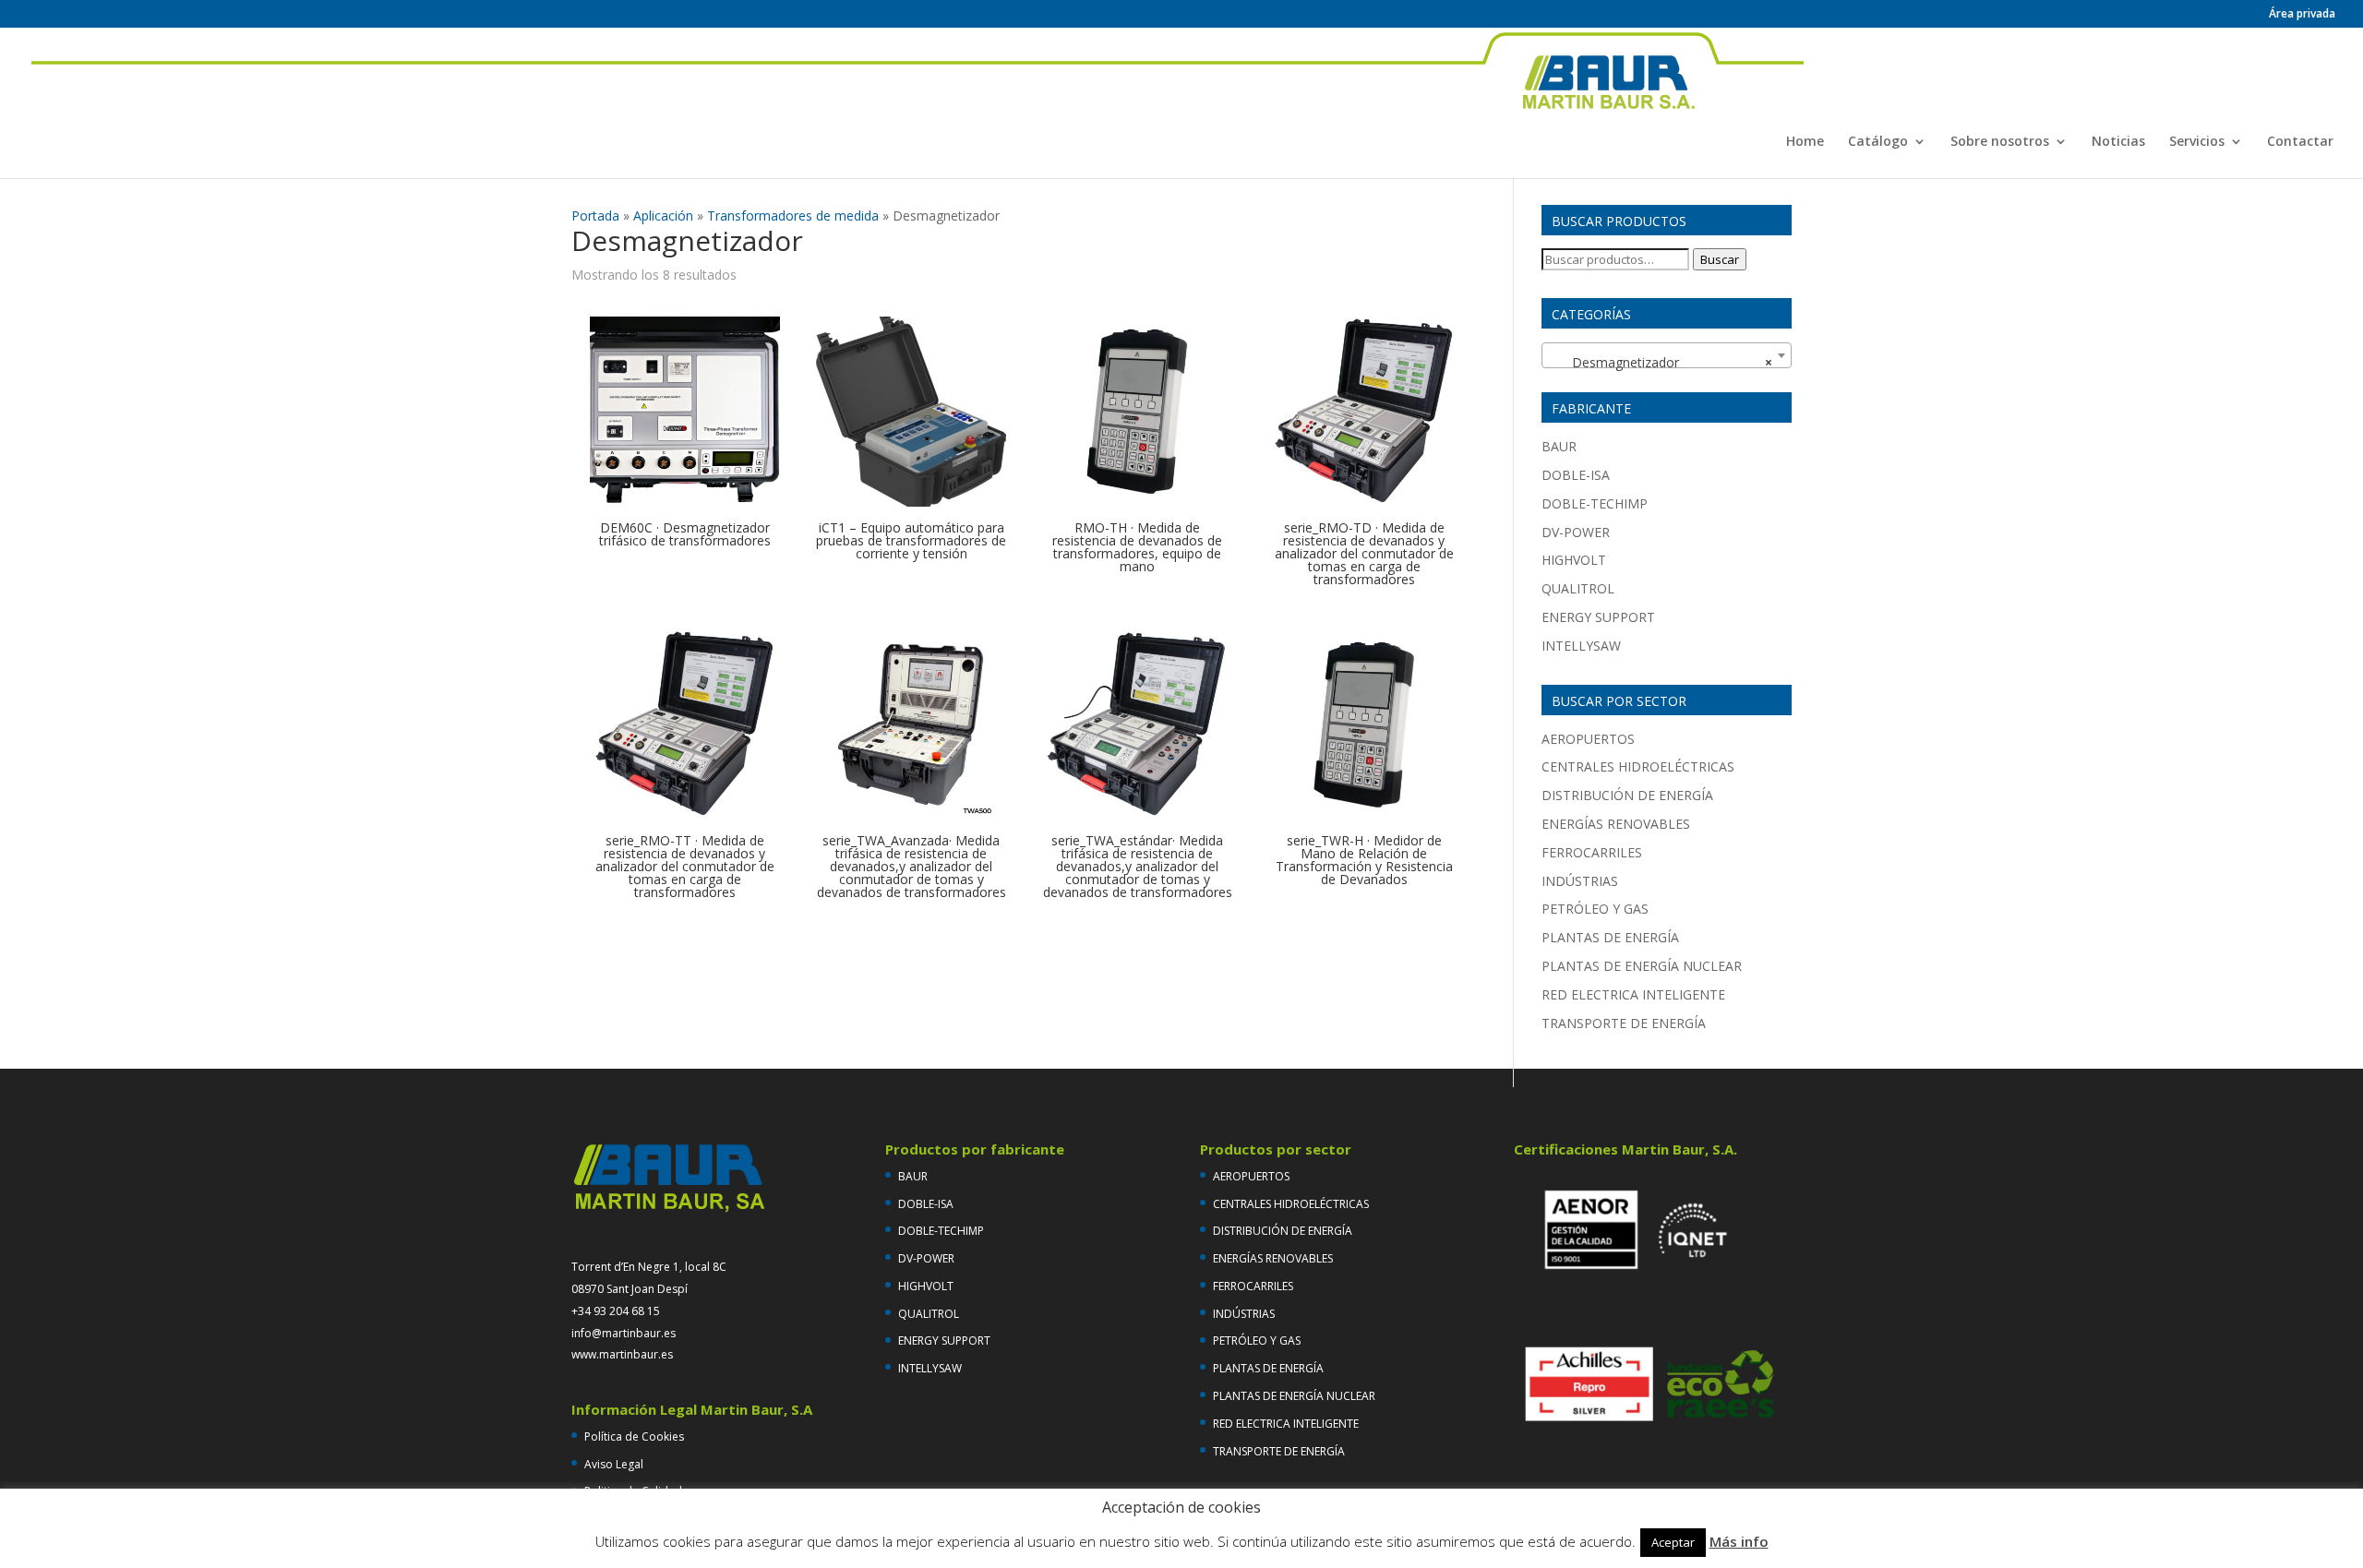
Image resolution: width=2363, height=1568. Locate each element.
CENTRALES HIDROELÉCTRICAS (1638, 766)
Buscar (1720, 259)
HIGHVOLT (1574, 560)
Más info (1739, 1541)
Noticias (2118, 142)
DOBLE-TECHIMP (1595, 503)
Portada (595, 215)
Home (1805, 142)
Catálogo (1878, 142)
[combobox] (1667, 355)
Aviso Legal (614, 1464)
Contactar (2300, 142)
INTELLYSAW (1581, 646)
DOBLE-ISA (1576, 475)
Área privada (2302, 15)
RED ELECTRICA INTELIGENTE (1633, 994)
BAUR (1559, 446)
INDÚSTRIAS (1580, 881)
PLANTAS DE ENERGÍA (1610, 937)
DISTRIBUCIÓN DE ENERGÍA (1627, 795)
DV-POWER (1576, 532)
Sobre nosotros (2000, 142)
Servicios (2197, 142)
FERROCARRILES (1592, 852)
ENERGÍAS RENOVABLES (1616, 824)
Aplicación (663, 215)
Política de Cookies (634, 1436)
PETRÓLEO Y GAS (1595, 909)
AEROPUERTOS (1588, 739)
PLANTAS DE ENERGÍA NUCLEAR (1642, 966)
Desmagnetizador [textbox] (1661, 362)
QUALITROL (1578, 588)
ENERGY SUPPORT (1598, 617)
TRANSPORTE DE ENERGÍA (1624, 1023)
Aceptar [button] (1673, 1542)
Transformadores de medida (793, 215)
